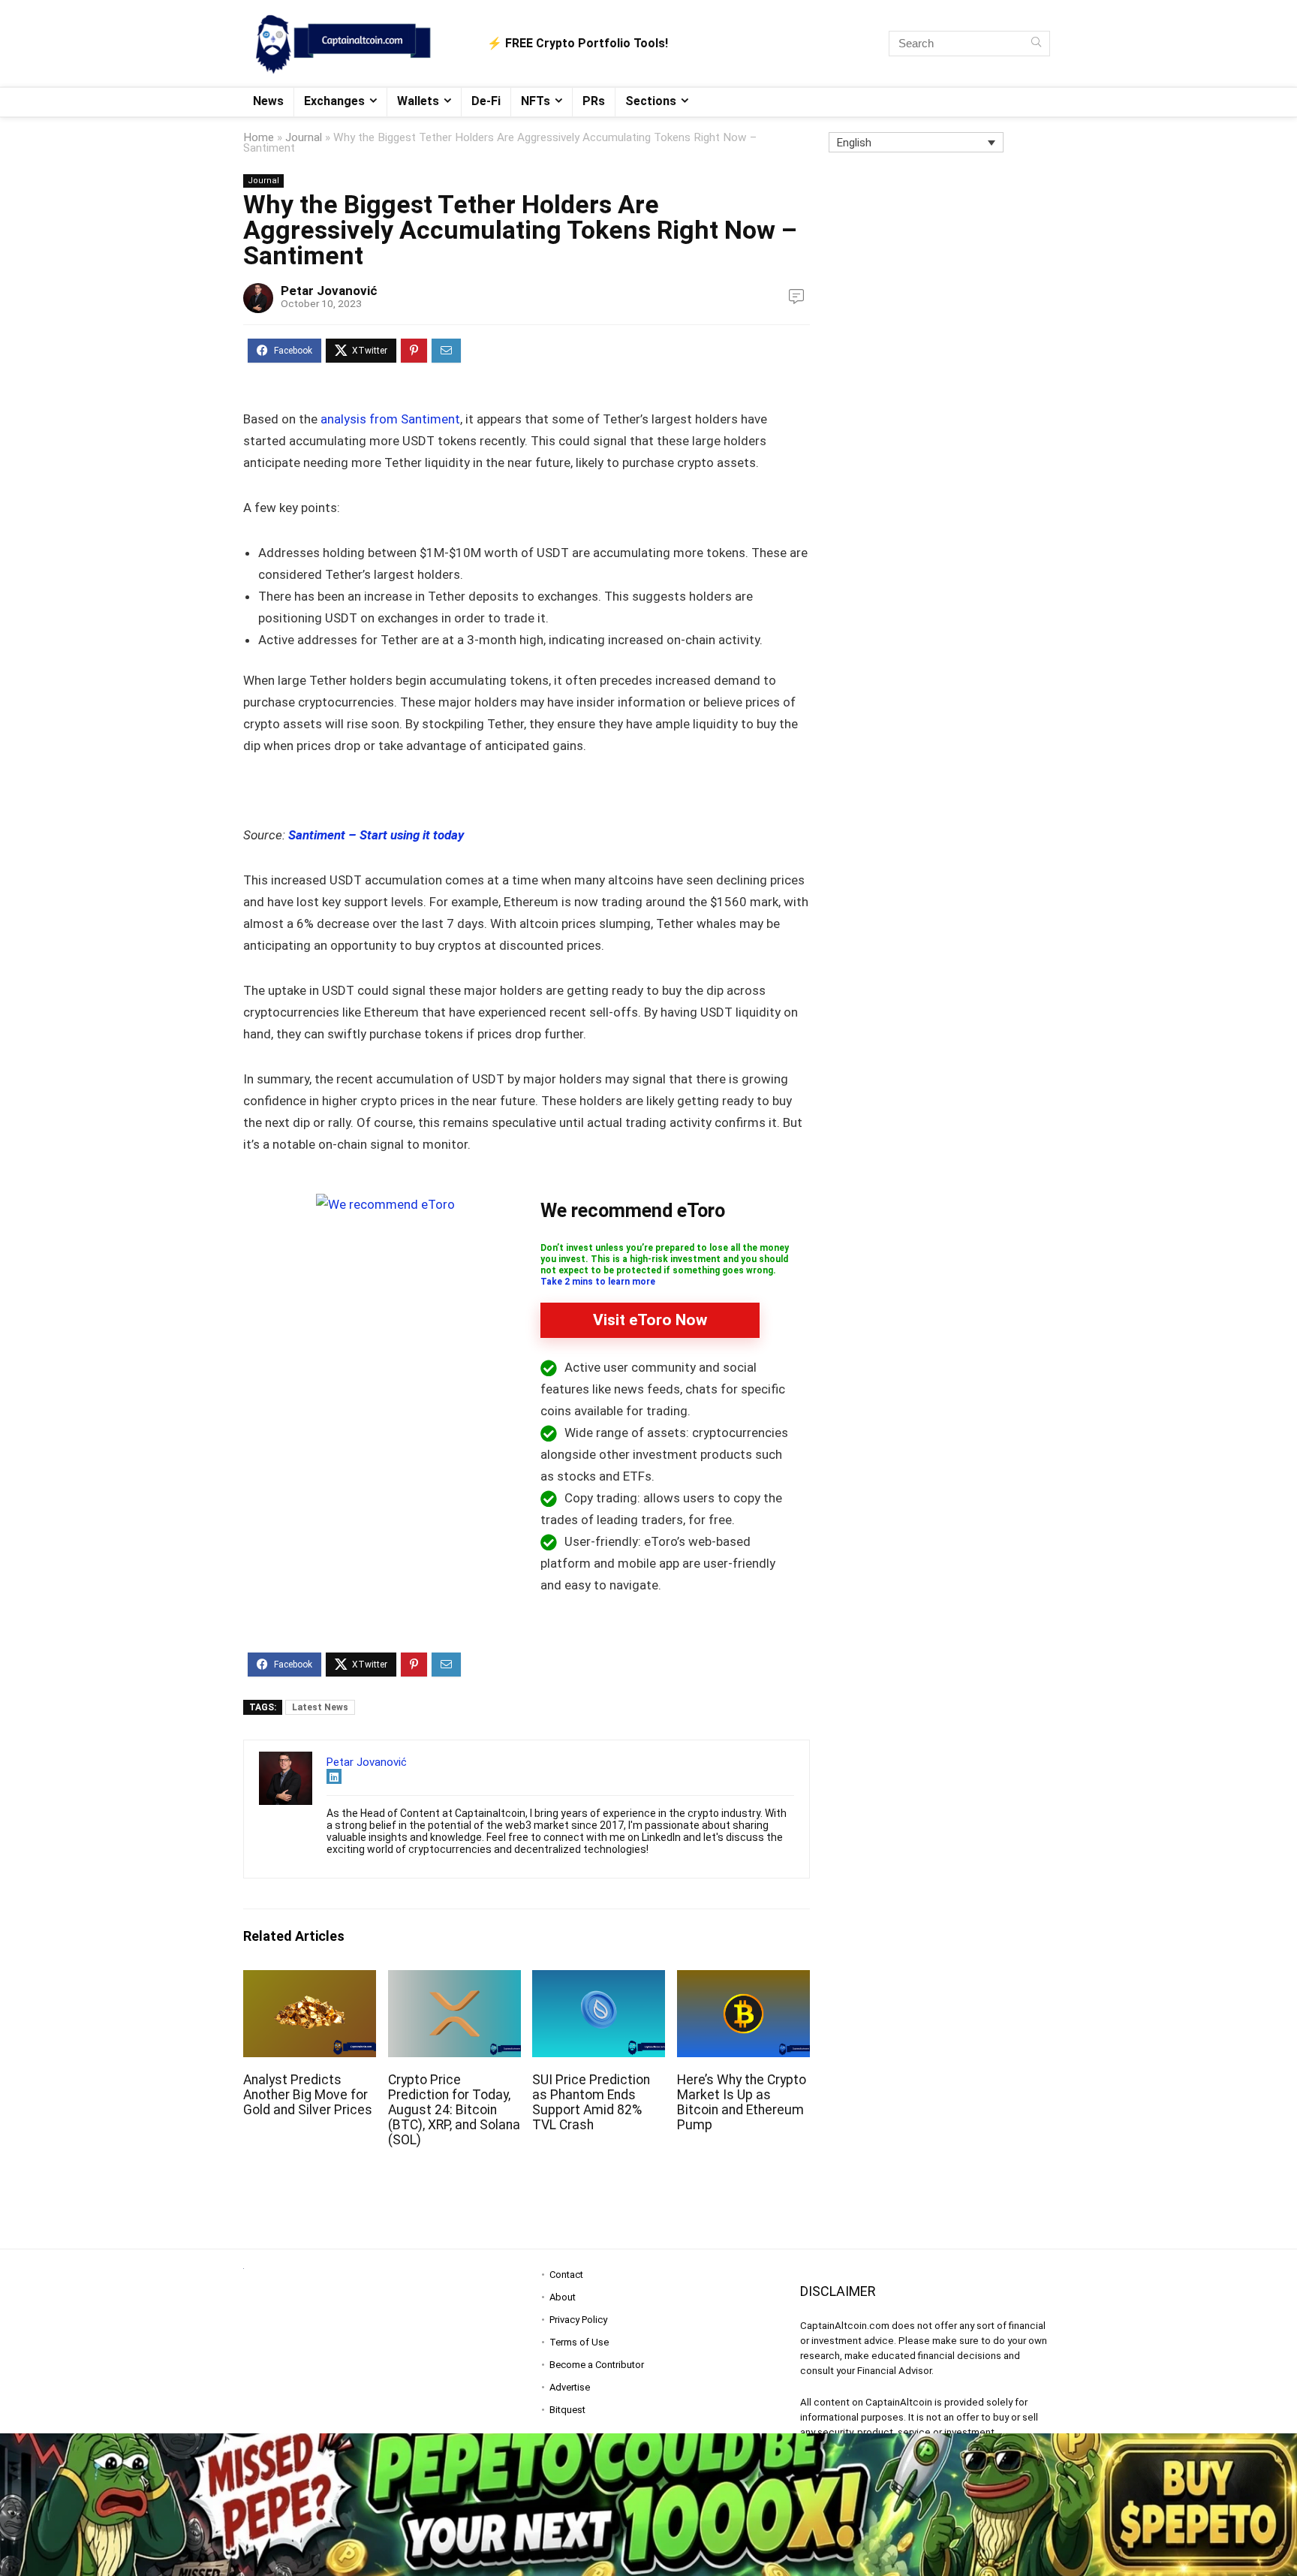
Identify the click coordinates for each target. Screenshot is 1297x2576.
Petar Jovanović (329, 291)
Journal (304, 137)
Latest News (320, 1707)
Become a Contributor (597, 2365)
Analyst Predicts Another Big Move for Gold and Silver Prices (308, 2095)
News (268, 101)
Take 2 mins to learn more (598, 1282)
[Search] (1036, 44)
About (563, 2297)
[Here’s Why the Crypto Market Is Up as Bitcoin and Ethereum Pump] (743, 1980)
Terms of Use (579, 2342)
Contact (566, 2275)
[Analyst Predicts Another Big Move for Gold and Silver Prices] (310, 1980)
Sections (651, 101)
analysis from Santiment (389, 419)
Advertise (570, 2387)
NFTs (536, 101)
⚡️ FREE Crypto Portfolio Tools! (578, 43)
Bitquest (567, 2410)
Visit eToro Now (650, 1320)
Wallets (418, 101)
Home (259, 137)
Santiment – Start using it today (376, 835)
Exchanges (334, 101)
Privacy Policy (578, 2320)
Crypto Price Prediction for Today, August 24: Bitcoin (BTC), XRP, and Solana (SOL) (454, 2110)
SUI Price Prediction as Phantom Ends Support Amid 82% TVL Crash (591, 2102)
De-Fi (486, 101)
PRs (594, 101)
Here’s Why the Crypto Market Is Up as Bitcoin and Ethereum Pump (742, 2102)
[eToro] (385, 1204)
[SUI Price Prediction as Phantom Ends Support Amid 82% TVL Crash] (599, 1980)
